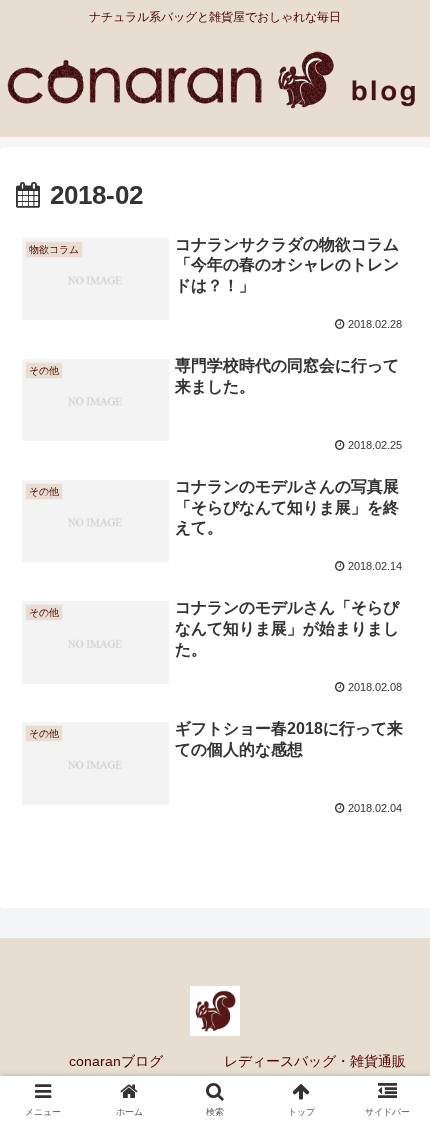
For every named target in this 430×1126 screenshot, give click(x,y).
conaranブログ (116, 1061)
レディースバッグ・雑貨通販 (315, 1061)
